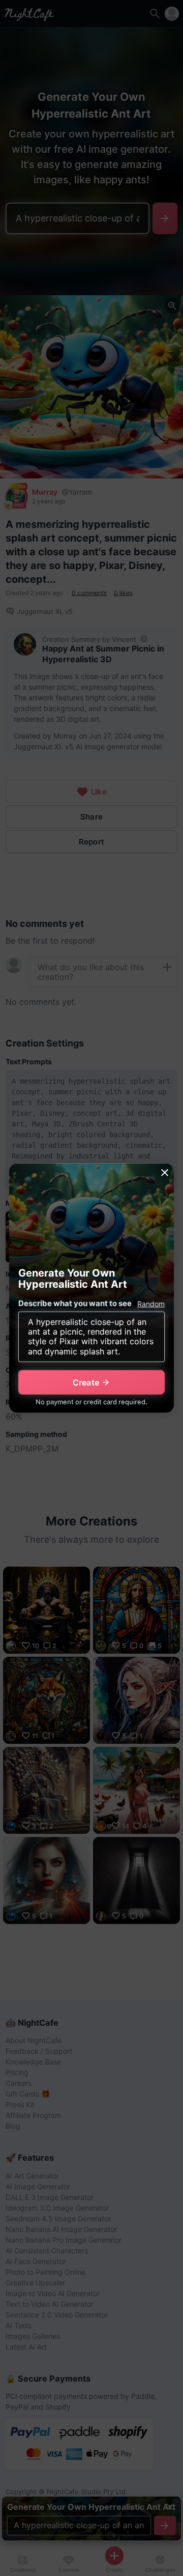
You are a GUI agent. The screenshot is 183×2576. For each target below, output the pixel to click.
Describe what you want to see (75, 1303)
